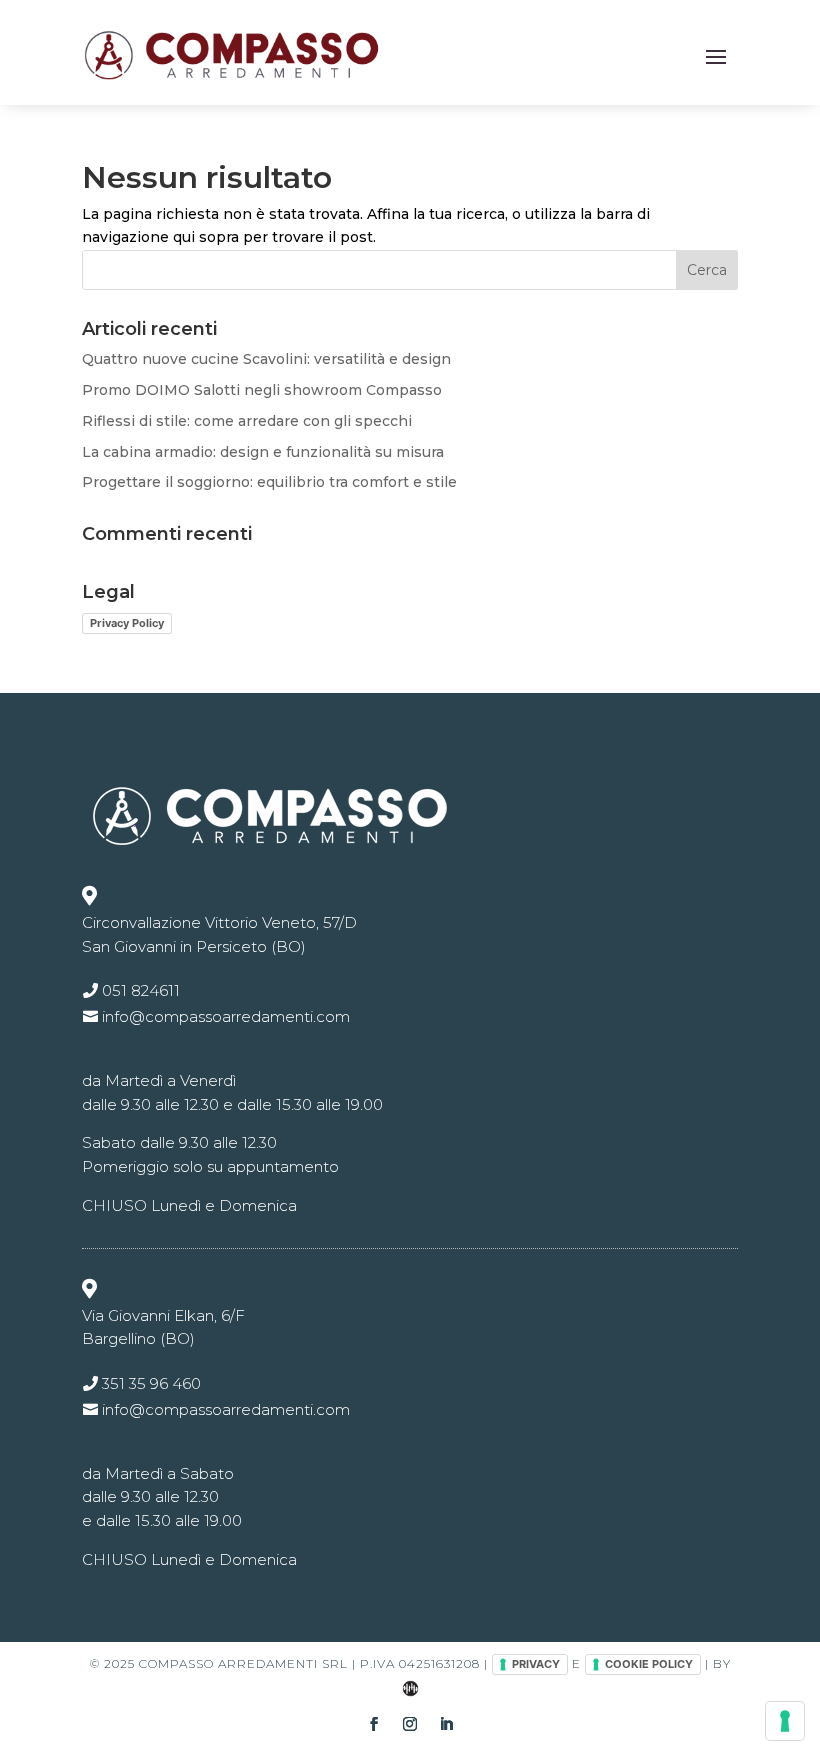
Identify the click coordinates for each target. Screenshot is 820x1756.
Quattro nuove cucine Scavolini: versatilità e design (266, 359)
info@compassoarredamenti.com (226, 1016)
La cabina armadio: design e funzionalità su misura (263, 452)
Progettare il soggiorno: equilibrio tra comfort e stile (269, 482)
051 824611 (141, 990)
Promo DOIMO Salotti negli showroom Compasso (262, 390)
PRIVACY (536, 1664)
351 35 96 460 (151, 1383)
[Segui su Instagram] (410, 1724)
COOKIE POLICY (649, 1664)
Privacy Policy (127, 623)
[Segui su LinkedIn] (446, 1724)
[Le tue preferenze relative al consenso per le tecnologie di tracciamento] (785, 1721)
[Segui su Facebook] (374, 1724)
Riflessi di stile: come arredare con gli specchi (247, 421)
